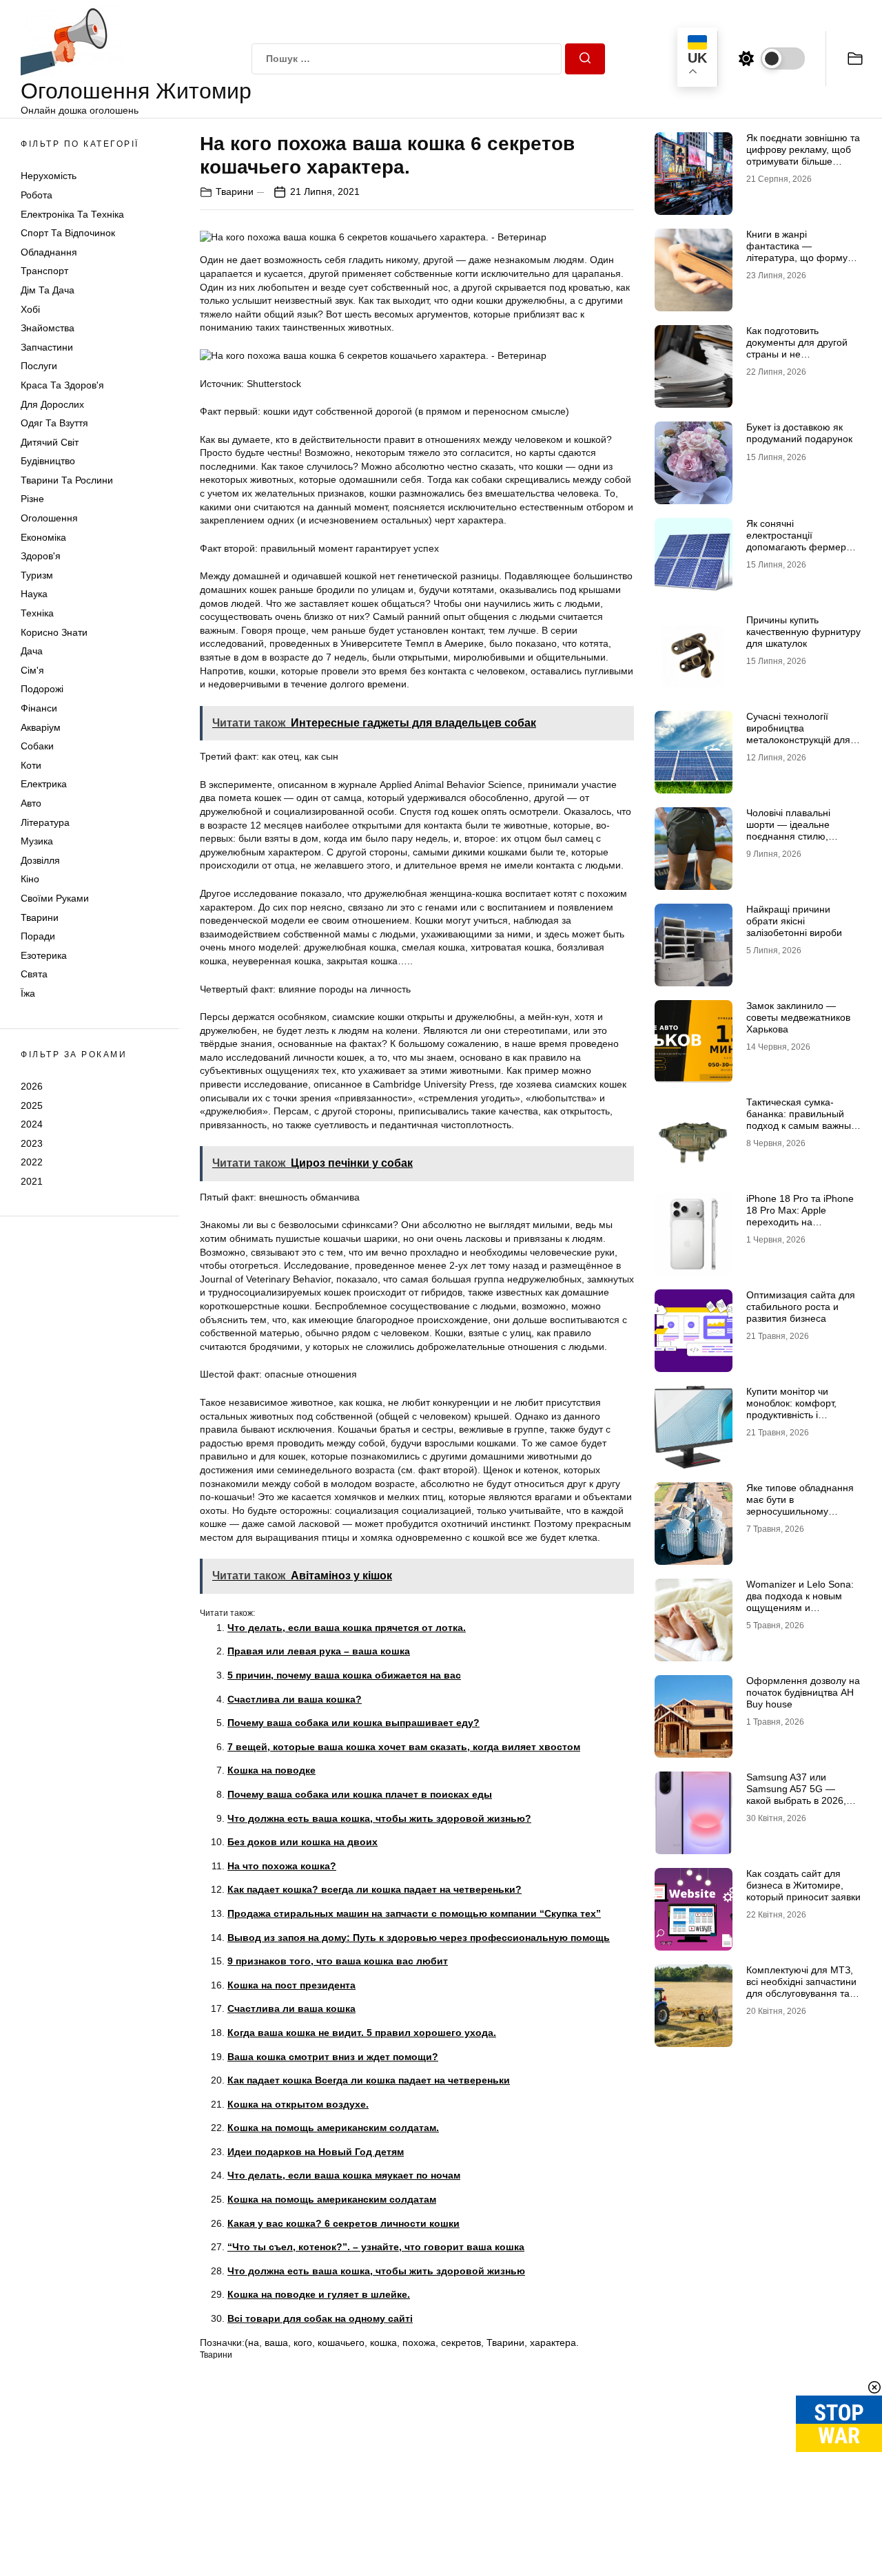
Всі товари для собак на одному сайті (320, 2318)
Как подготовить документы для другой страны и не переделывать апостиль (801, 348)
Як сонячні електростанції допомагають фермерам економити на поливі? (802, 541)
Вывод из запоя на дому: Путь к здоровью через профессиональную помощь (419, 1938)
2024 (32, 1124)
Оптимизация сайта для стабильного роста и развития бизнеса (801, 1307)
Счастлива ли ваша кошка (291, 2008)
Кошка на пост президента (291, 1985)
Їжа (28, 993)
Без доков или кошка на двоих (302, 1842)
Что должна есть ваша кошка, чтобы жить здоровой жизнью (376, 2271)
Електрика (44, 784)
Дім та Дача (48, 290)
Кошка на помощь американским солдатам (332, 2199)
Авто (31, 803)
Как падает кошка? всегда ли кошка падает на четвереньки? (375, 1889)
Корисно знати (54, 632)
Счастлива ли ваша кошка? (295, 1699)
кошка (383, 2343)
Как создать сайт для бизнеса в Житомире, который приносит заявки (803, 1885)
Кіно (30, 879)
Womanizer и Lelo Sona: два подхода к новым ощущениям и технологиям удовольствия (800, 1607)
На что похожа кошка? (282, 1866)
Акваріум (41, 727)
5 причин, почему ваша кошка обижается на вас (344, 1675)
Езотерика (44, 955)
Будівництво (48, 461)
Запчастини (47, 347)
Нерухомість (49, 176)
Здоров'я (41, 556)
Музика (37, 841)
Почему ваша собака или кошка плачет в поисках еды (360, 1794)
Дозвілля (40, 860)
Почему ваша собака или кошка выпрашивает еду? (353, 1723)
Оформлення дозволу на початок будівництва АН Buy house (803, 1692)
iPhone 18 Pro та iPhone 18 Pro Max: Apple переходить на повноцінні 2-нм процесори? (800, 1222)
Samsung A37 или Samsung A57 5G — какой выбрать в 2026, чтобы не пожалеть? (796, 1794)
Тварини (40, 917)
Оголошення (49, 518)
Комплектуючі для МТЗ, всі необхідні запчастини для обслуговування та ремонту (801, 1987)
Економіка (43, 537)
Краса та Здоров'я (62, 385)
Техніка (37, 613)
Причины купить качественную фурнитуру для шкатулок (803, 632)
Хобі (30, 309)
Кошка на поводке (271, 1770)
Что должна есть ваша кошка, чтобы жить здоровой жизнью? (379, 1818)
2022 (32, 1162)
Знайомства (48, 328)
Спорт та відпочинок (68, 233)
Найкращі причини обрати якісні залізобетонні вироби (794, 921)
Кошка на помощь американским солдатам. (333, 2128)
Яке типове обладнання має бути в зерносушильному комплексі (800, 1505)
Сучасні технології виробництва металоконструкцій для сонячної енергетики (798, 734)
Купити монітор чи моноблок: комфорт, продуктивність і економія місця (791, 1409)
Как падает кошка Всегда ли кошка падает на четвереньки (369, 2080)
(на (252, 2343)
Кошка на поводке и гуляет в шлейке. (319, 2294)
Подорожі (42, 689)
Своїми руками (55, 898)
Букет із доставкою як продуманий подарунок (799, 433)
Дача (32, 651)
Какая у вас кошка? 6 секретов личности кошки (343, 2223)
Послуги (39, 366)
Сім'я (32, 670)
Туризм (37, 575)
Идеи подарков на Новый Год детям (316, 2152)
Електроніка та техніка (72, 214)
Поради (38, 936)
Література (45, 822)
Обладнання (49, 252)
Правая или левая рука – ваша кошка (319, 1651)
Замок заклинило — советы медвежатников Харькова (798, 1017)
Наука (34, 594)
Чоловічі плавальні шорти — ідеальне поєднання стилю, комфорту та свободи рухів (795, 836)
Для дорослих (52, 404)
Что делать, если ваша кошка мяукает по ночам (344, 2175)
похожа (419, 2343)
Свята (34, 974)
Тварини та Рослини (67, 480)
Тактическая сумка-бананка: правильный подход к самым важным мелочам (802, 1119)
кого (303, 2343)
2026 (32, 1086)
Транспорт (44, 271)
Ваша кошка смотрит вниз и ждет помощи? (333, 2057)
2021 (32, 1181)
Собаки (37, 746)
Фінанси (39, 708)
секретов (461, 2343)
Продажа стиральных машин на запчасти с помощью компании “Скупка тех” (414, 1913)
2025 (32, 1105)
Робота (37, 195)
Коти (31, 765)
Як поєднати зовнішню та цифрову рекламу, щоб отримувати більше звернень (803, 155)
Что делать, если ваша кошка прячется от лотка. (347, 1628)
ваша (276, 2343)
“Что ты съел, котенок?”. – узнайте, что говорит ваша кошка (376, 2247)
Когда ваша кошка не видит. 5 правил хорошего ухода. (362, 2033)
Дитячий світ (50, 442)
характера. (554, 2343)
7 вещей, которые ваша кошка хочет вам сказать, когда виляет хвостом (404, 1747)
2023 (32, 1143)
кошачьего (341, 2343)
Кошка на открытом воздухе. (298, 2104)
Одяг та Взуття (54, 423)
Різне (32, 499)
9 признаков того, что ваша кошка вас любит (338, 1961)
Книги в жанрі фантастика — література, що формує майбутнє (799, 251)
